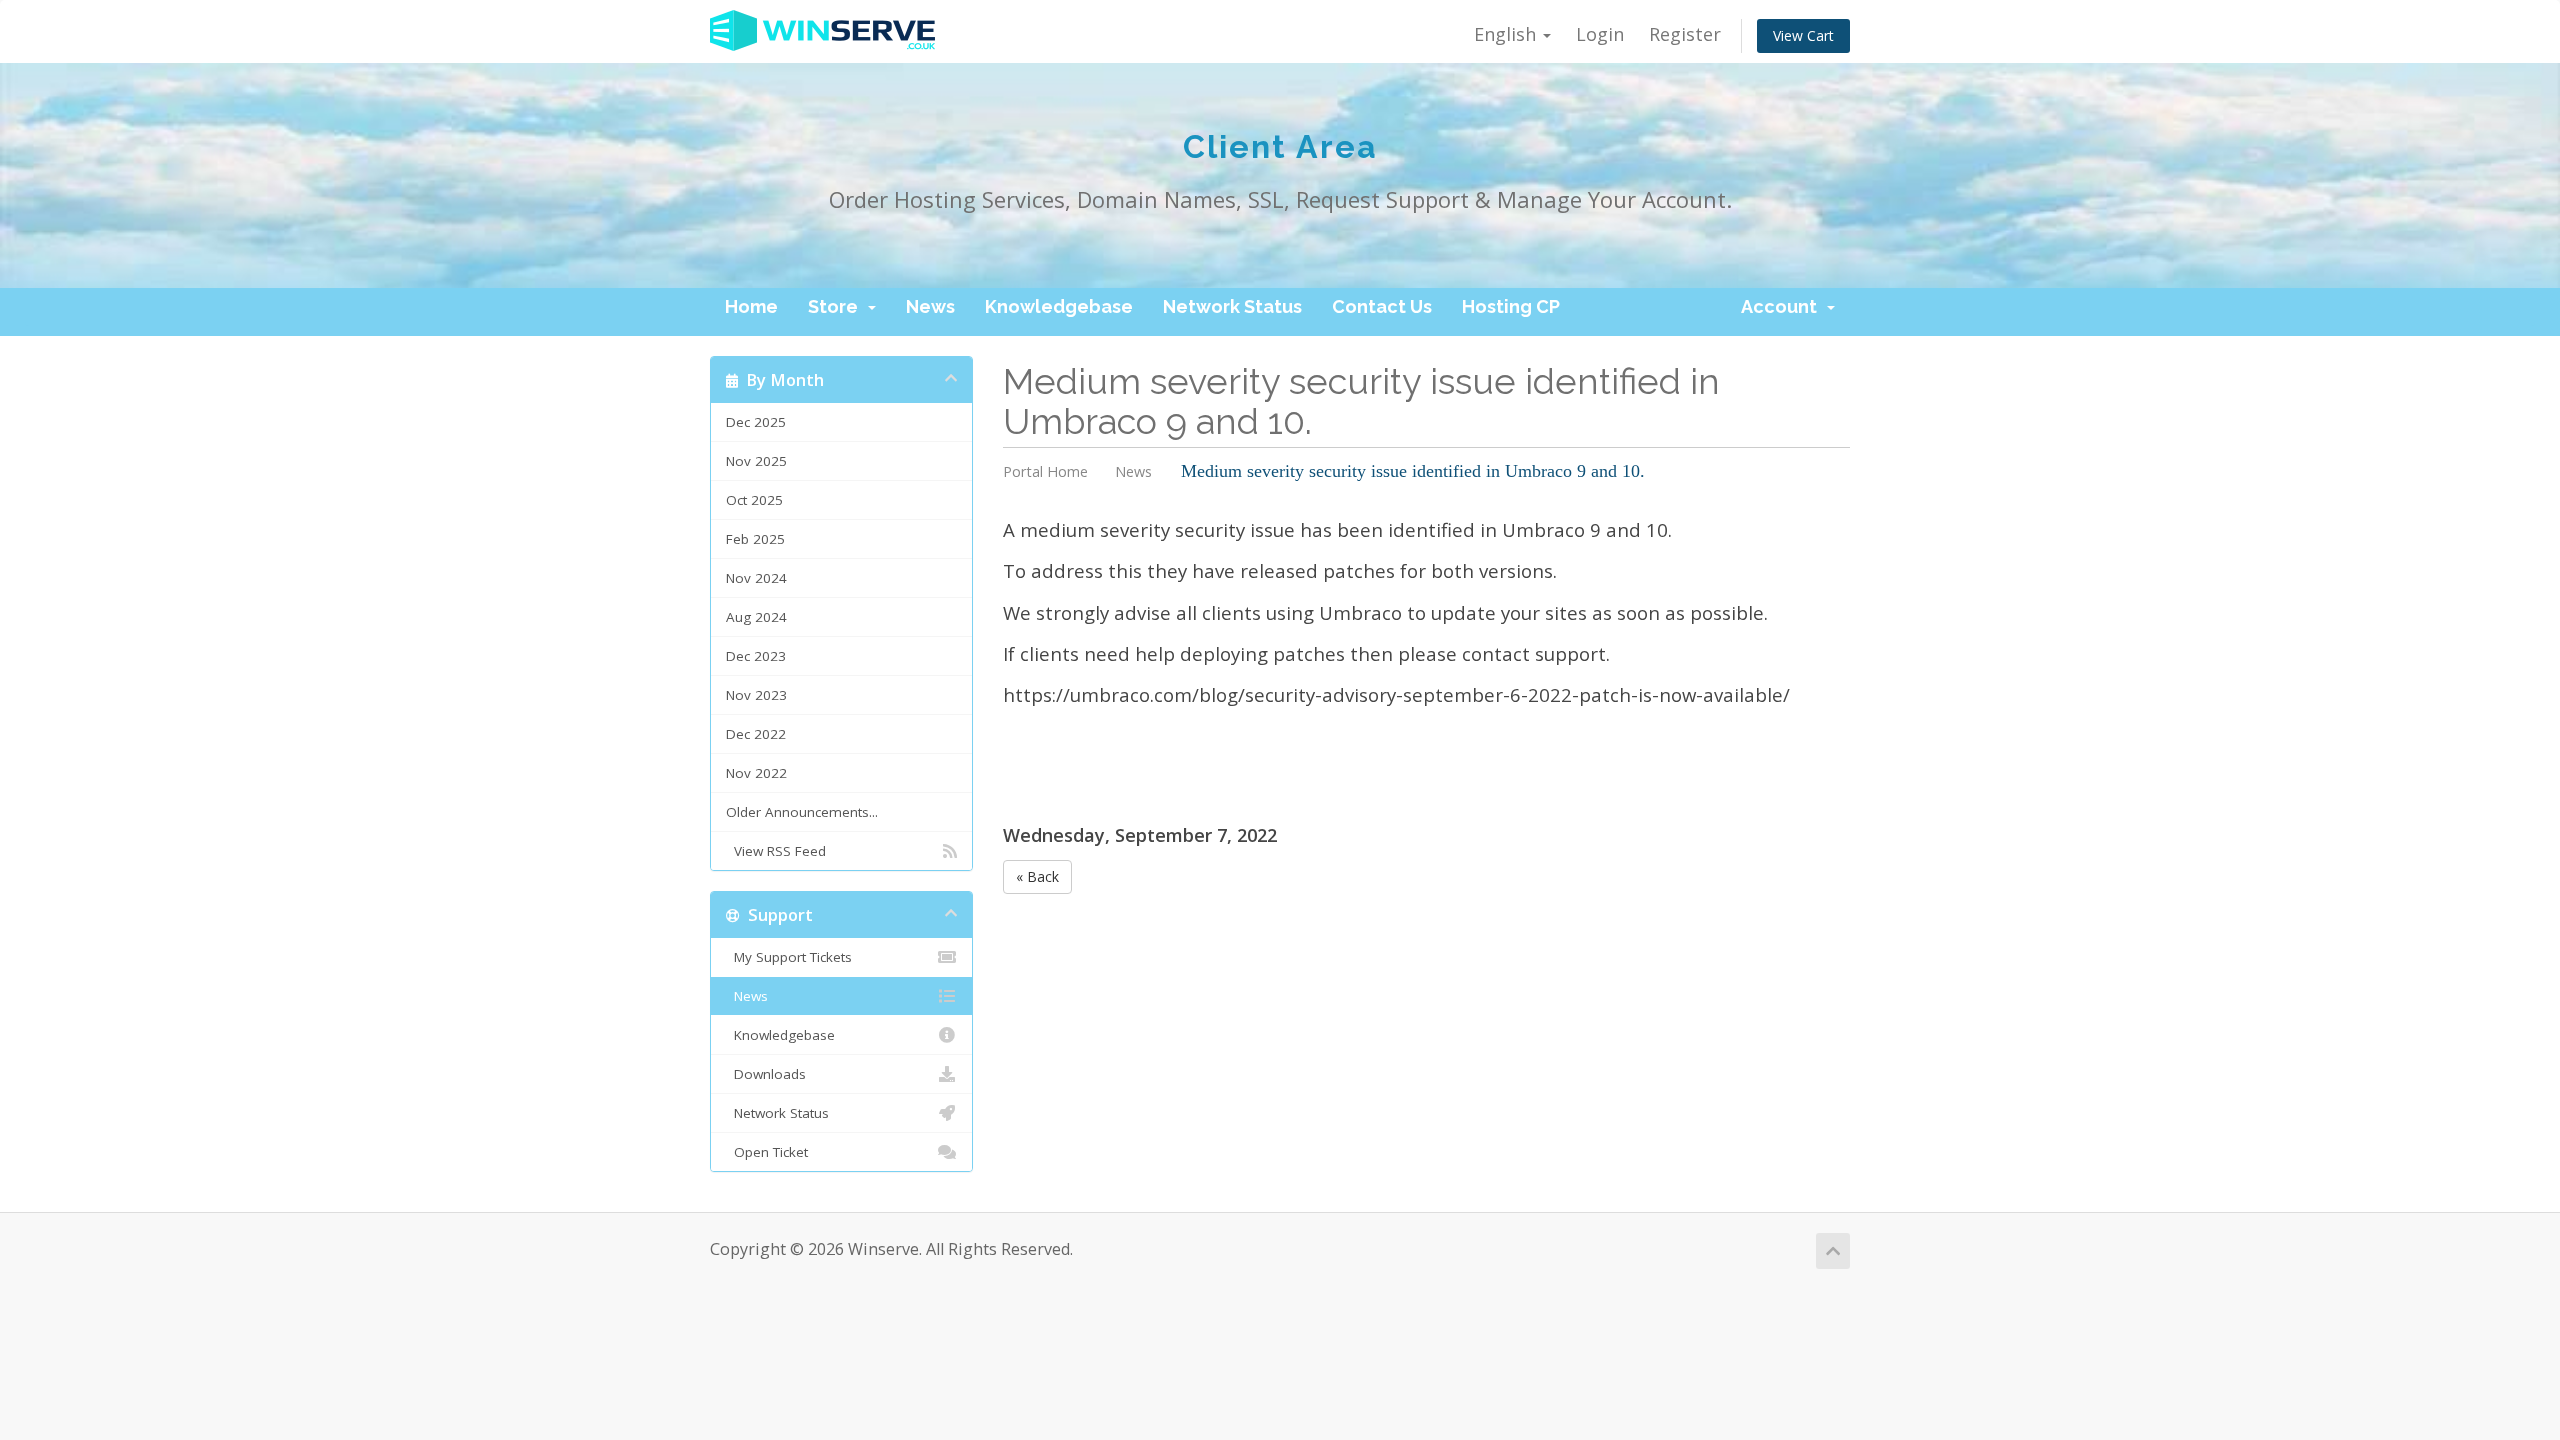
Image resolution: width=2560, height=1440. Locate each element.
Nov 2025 (756, 461)
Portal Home (1045, 471)
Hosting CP (1511, 306)
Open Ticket (767, 1152)
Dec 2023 (756, 656)
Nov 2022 (756, 773)
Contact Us (1382, 306)
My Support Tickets (789, 957)
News (930, 306)
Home (751, 306)
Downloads (766, 1074)
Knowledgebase (1059, 306)
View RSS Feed (776, 851)
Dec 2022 (756, 734)
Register (1685, 34)
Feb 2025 (755, 539)
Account (1783, 306)
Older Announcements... (802, 812)
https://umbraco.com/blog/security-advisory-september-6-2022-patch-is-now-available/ (1396, 694)
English (1507, 34)
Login (1600, 34)
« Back (1037, 876)
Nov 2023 (756, 695)
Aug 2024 (756, 617)
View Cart (1803, 35)
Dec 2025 (756, 422)
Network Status (1232, 306)
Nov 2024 (756, 578)
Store (837, 306)
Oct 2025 (754, 500)
